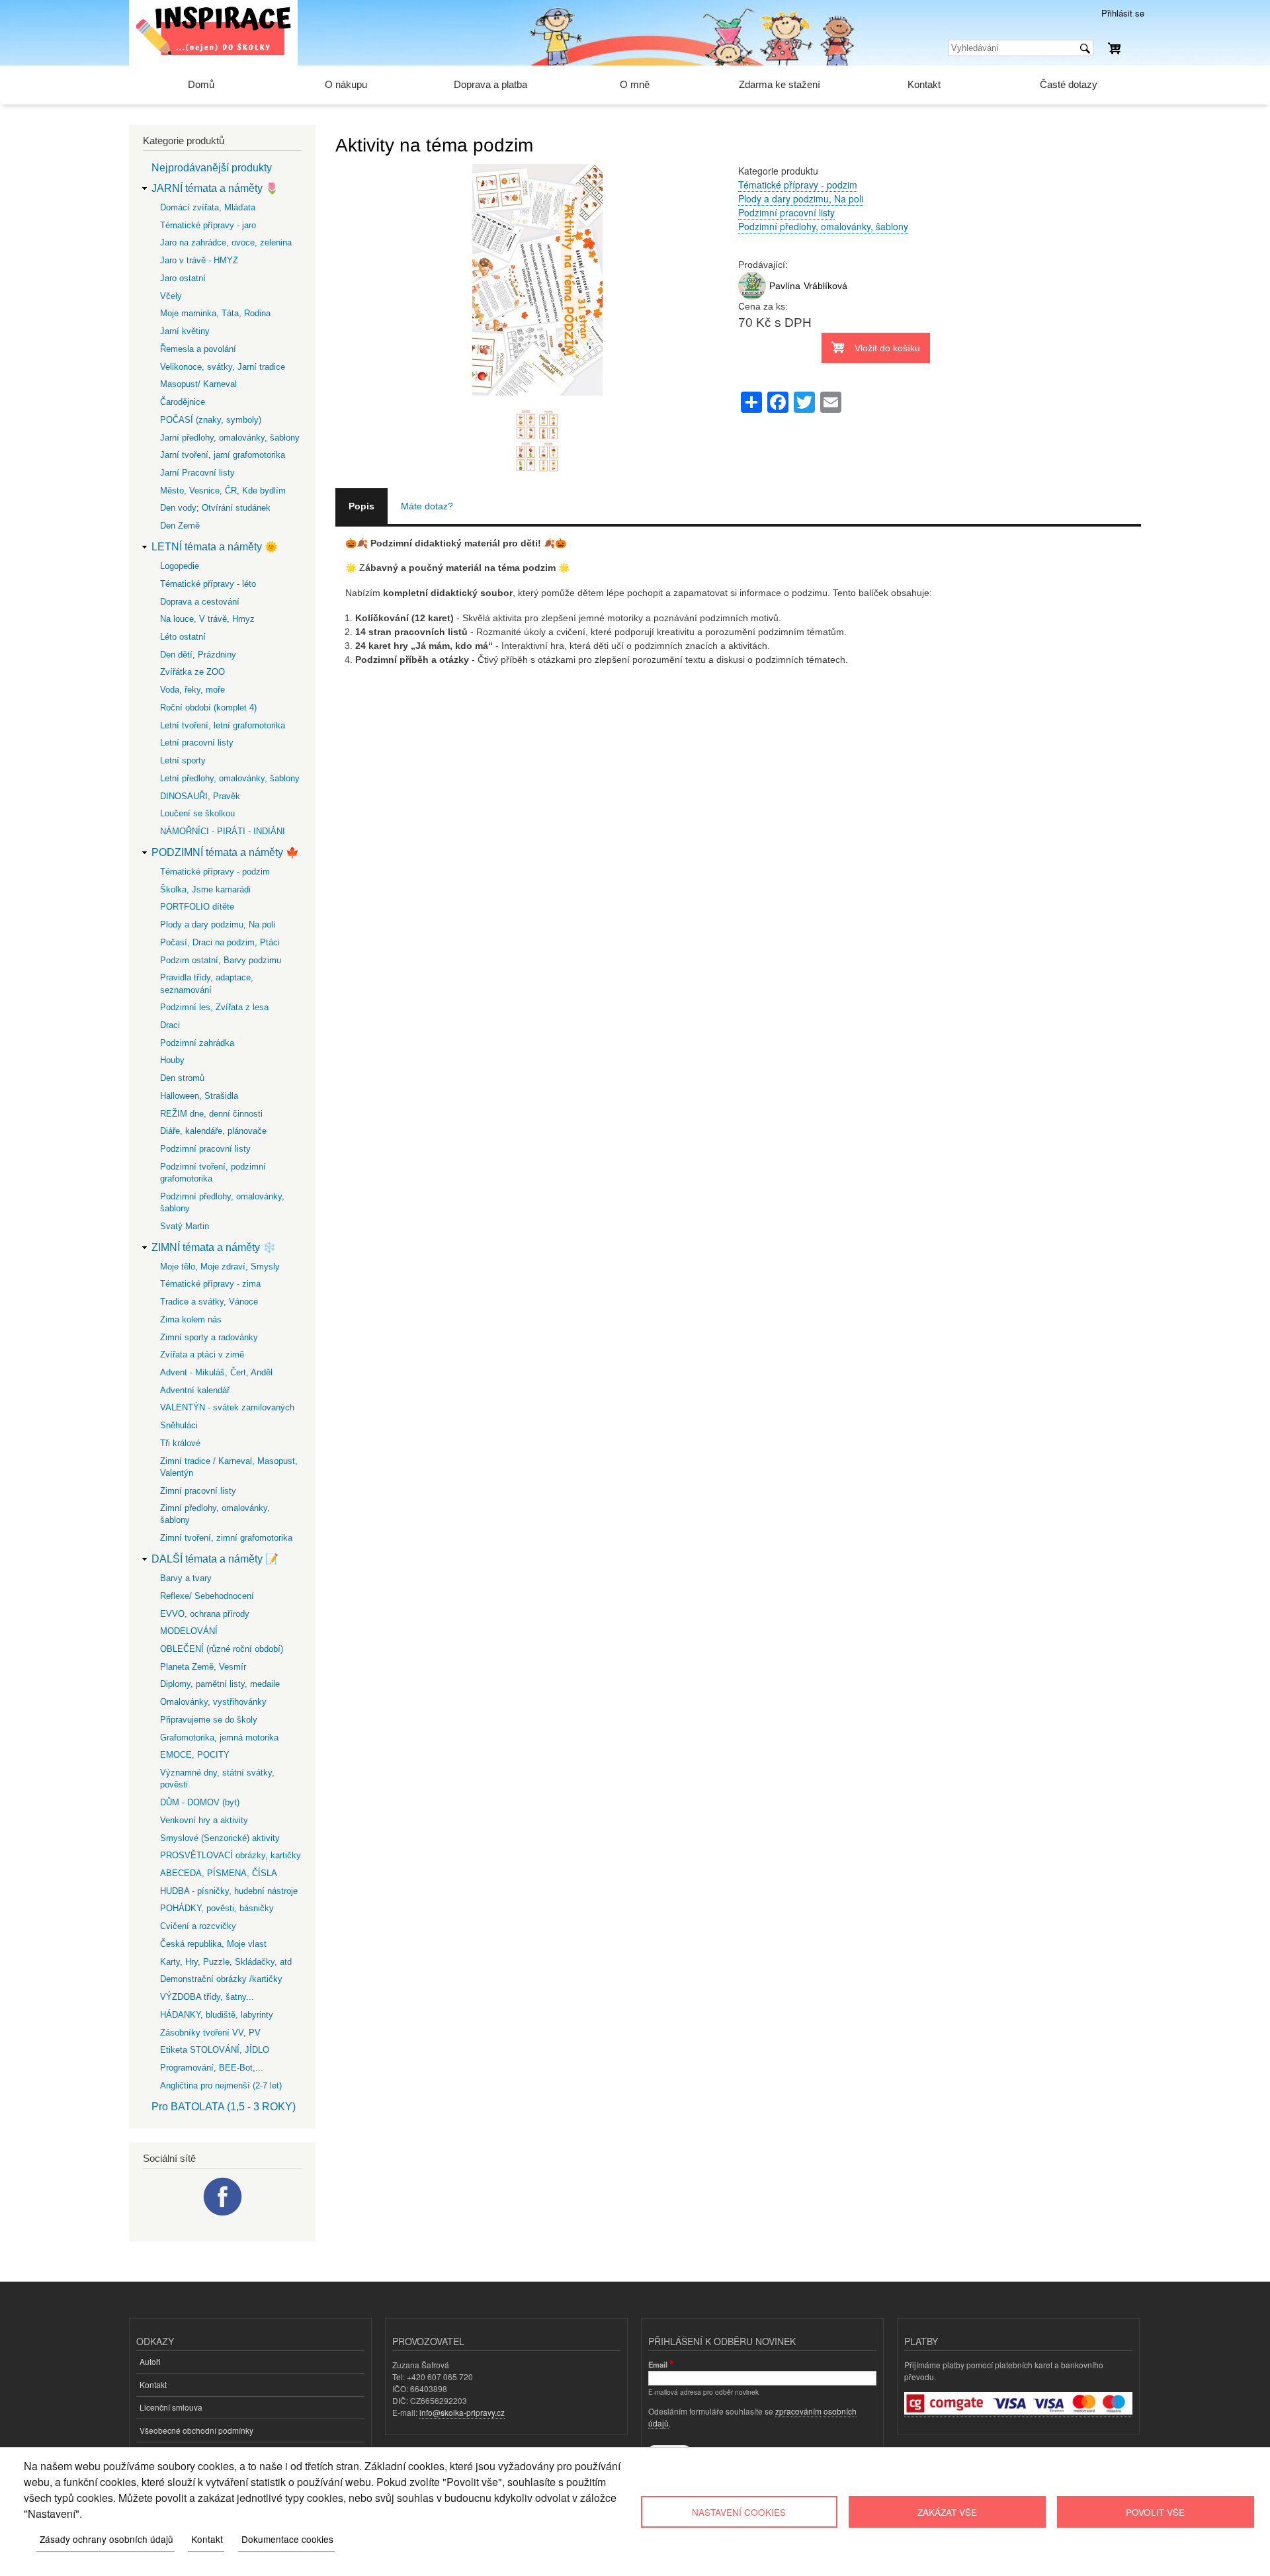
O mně (635, 84)
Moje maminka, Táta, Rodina (215, 313)
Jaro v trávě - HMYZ (199, 260)
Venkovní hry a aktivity (204, 1820)
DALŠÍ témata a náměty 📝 (215, 1559)
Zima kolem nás (191, 1319)
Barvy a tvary (186, 1578)
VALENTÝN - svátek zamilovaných (227, 1407)
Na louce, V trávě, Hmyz (207, 619)
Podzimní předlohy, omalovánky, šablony (823, 226)
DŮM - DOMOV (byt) (200, 1802)
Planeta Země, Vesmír (203, 1667)
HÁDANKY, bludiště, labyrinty (217, 2015)
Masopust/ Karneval (198, 384)
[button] (537, 402)
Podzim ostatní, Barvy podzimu (221, 960)
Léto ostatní (183, 637)
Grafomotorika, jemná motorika (219, 1738)
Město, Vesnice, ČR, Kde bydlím (223, 491)
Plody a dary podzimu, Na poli (801, 198)
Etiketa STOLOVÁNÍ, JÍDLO (215, 2050)
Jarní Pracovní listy (197, 473)
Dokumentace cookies (287, 2539)
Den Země (180, 526)
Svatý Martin (185, 1226)
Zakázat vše (947, 2512)
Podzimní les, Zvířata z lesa (214, 1007)
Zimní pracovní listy (198, 1491)
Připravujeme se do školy (209, 1720)
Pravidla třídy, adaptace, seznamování (207, 983)
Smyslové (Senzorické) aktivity (220, 1838)
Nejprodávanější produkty (212, 168)
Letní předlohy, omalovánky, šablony (230, 778)
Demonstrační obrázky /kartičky (221, 1979)
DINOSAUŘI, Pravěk (200, 796)
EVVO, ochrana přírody (205, 1614)
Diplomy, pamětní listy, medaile (220, 1684)
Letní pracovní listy (197, 743)
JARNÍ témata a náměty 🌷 (215, 188)
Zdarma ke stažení (780, 84)
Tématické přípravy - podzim (798, 185)
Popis (361, 506)
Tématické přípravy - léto (208, 584)
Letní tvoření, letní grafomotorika (223, 725)
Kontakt (924, 84)
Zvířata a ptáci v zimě (202, 1354)
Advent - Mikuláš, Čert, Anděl (216, 1372)
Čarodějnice (183, 402)
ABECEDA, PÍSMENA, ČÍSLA (219, 1873)
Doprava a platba (490, 84)
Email (658, 2364)
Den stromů (182, 1078)
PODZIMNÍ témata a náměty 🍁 (225, 852)
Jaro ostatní (183, 278)
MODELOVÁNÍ (189, 1631)
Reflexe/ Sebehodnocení (207, 1596)
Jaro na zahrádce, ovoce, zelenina (226, 242)
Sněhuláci (179, 1425)
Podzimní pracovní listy (786, 212)
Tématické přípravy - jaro (208, 225)
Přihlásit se (1123, 13)
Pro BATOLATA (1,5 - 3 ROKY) (224, 2107)
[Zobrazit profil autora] (752, 296)
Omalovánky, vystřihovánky (213, 1702)
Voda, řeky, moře (192, 690)
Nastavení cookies (739, 2512)
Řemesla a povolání (198, 349)
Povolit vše (1155, 2512)
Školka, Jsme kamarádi (205, 889)
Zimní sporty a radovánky (209, 1337)
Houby (172, 1060)
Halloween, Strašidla (199, 1096)
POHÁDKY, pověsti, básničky (217, 1908)
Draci (170, 1025)
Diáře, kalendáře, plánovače (213, 1131)
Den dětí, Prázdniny (198, 655)
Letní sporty (183, 760)
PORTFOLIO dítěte (197, 907)
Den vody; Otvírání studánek (215, 508)
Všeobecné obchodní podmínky (196, 2430)
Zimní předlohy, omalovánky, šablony (215, 1514)
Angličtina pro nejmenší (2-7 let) (221, 2085)
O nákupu (346, 84)
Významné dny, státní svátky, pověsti (217, 1779)
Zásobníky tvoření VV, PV (210, 2033)
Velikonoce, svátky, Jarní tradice (223, 367)
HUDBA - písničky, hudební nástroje (229, 1891)
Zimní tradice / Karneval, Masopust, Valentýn (229, 1467)
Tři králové (180, 1443)
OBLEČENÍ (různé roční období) (222, 1649)
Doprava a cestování (200, 602)
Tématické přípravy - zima (210, 1284)
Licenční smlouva (171, 2407)
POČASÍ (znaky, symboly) (211, 420)
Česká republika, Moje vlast (213, 1944)
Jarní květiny (185, 331)
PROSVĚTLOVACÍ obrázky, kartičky (231, 1855)
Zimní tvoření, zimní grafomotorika (226, 1538)
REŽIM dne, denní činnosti (211, 1114)
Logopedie (180, 566)
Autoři (150, 2361)
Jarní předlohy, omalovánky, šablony (230, 438)
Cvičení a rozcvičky (198, 1926)
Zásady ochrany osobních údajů (106, 2539)
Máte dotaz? (427, 506)
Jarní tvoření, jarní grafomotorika (223, 455)
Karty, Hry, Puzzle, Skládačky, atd (226, 1962)
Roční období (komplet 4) (208, 708)
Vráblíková (825, 286)
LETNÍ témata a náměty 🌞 (215, 547)
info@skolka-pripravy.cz (462, 2412)
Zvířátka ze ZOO (192, 672)
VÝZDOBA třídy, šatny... (207, 1997)
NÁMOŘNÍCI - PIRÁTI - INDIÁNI (223, 831)
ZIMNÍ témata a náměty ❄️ (214, 1247)
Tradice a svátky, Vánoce (209, 1302)
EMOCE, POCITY (195, 1755)
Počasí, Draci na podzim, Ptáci (220, 942)
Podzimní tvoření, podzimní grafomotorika (213, 1173)
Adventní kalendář (195, 1390)
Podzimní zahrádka (197, 1043)
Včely (171, 296)
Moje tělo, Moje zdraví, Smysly (220, 1267)
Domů (201, 84)
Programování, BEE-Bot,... (212, 2068)
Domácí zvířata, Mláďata (208, 207)
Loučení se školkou (197, 813)
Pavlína (785, 286)
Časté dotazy (1069, 84)
